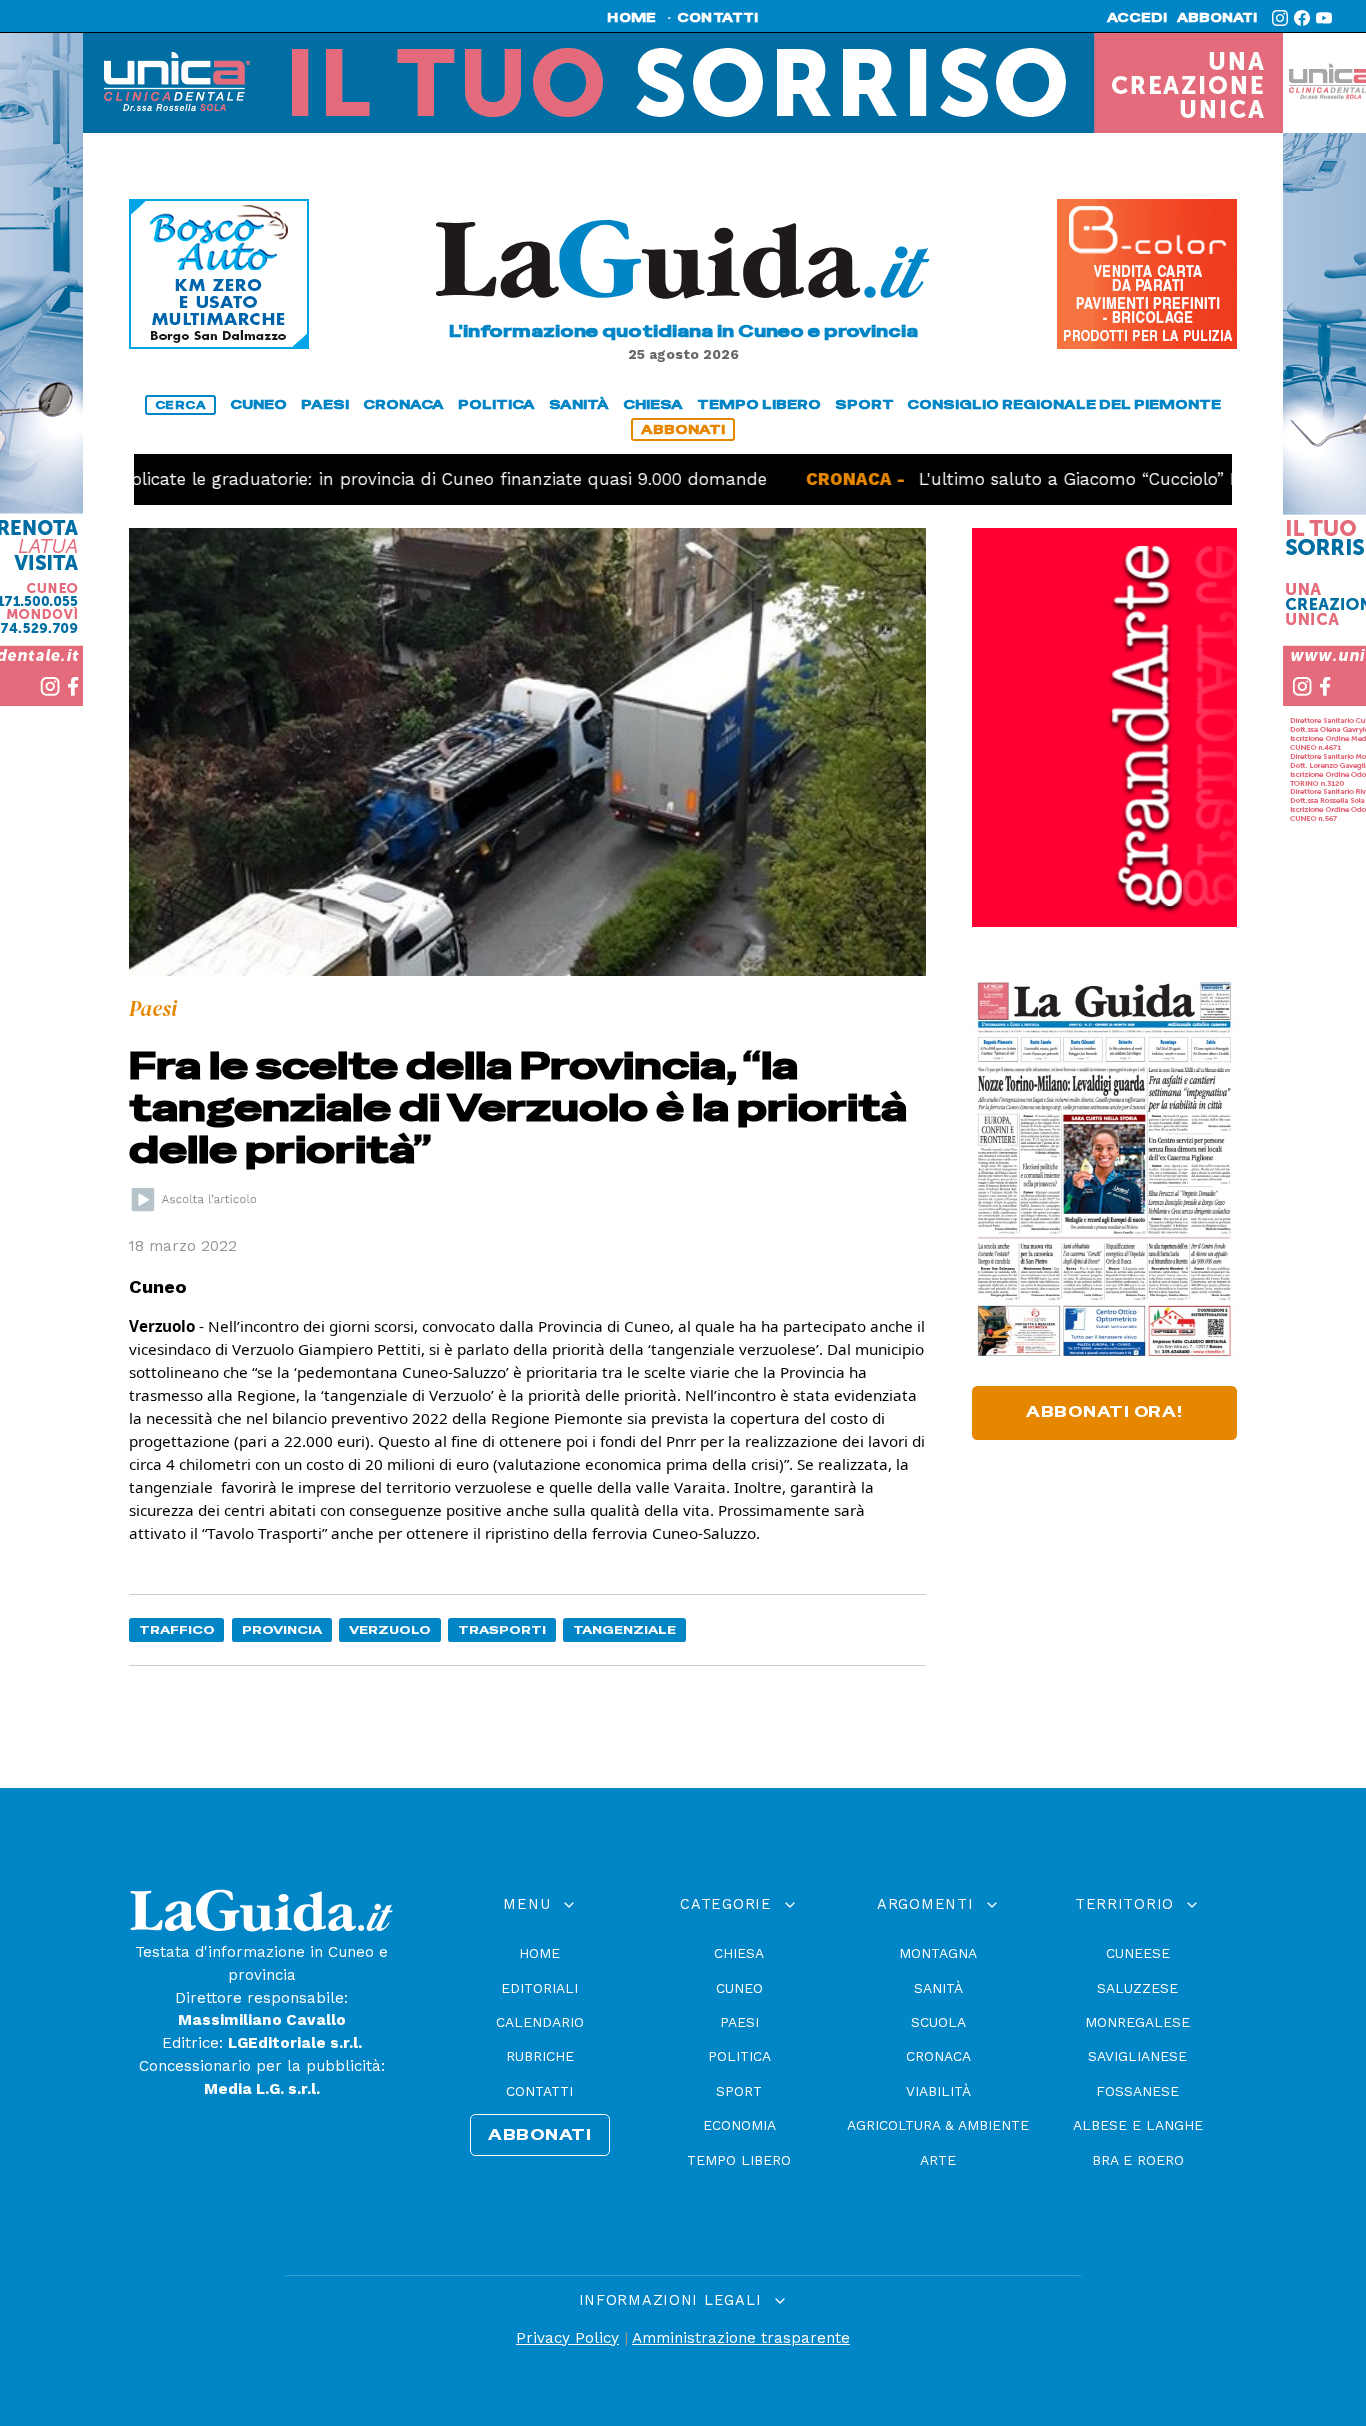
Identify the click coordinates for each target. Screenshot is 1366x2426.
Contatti (539, 2091)
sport (864, 404)
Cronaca (938, 2056)
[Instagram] (1280, 18)
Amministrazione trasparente (741, 2338)
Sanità (938, 1988)
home (631, 18)
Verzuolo (390, 1629)
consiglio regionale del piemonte (1064, 404)
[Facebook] (1302, 18)
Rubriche (540, 2056)
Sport (739, 2091)
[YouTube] (1324, 18)
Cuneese (1138, 1953)
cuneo (258, 404)
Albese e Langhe (1138, 2125)
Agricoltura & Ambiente (938, 2125)
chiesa (653, 404)
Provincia (282, 1629)
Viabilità (938, 2091)
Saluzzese (1137, 1988)
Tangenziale (624, 1629)
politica (496, 404)
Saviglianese (1137, 2056)
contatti (718, 18)
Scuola (938, 2022)
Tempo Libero (739, 2160)
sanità (579, 404)
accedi (1137, 18)
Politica (739, 2056)
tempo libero (759, 404)
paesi (325, 404)
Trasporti (502, 1629)
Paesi (739, 2022)
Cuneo (739, 1988)
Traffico (177, 1629)
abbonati (1217, 18)
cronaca (403, 404)
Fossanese (1137, 2091)
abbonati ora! (1104, 1412)
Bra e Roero (1138, 2160)
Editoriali (539, 1988)
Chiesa (739, 1953)
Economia (739, 2125)
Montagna (938, 1953)
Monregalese (1137, 2022)
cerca (181, 405)
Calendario (540, 2022)
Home (539, 1953)
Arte (938, 2160)
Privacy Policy (567, 2338)
